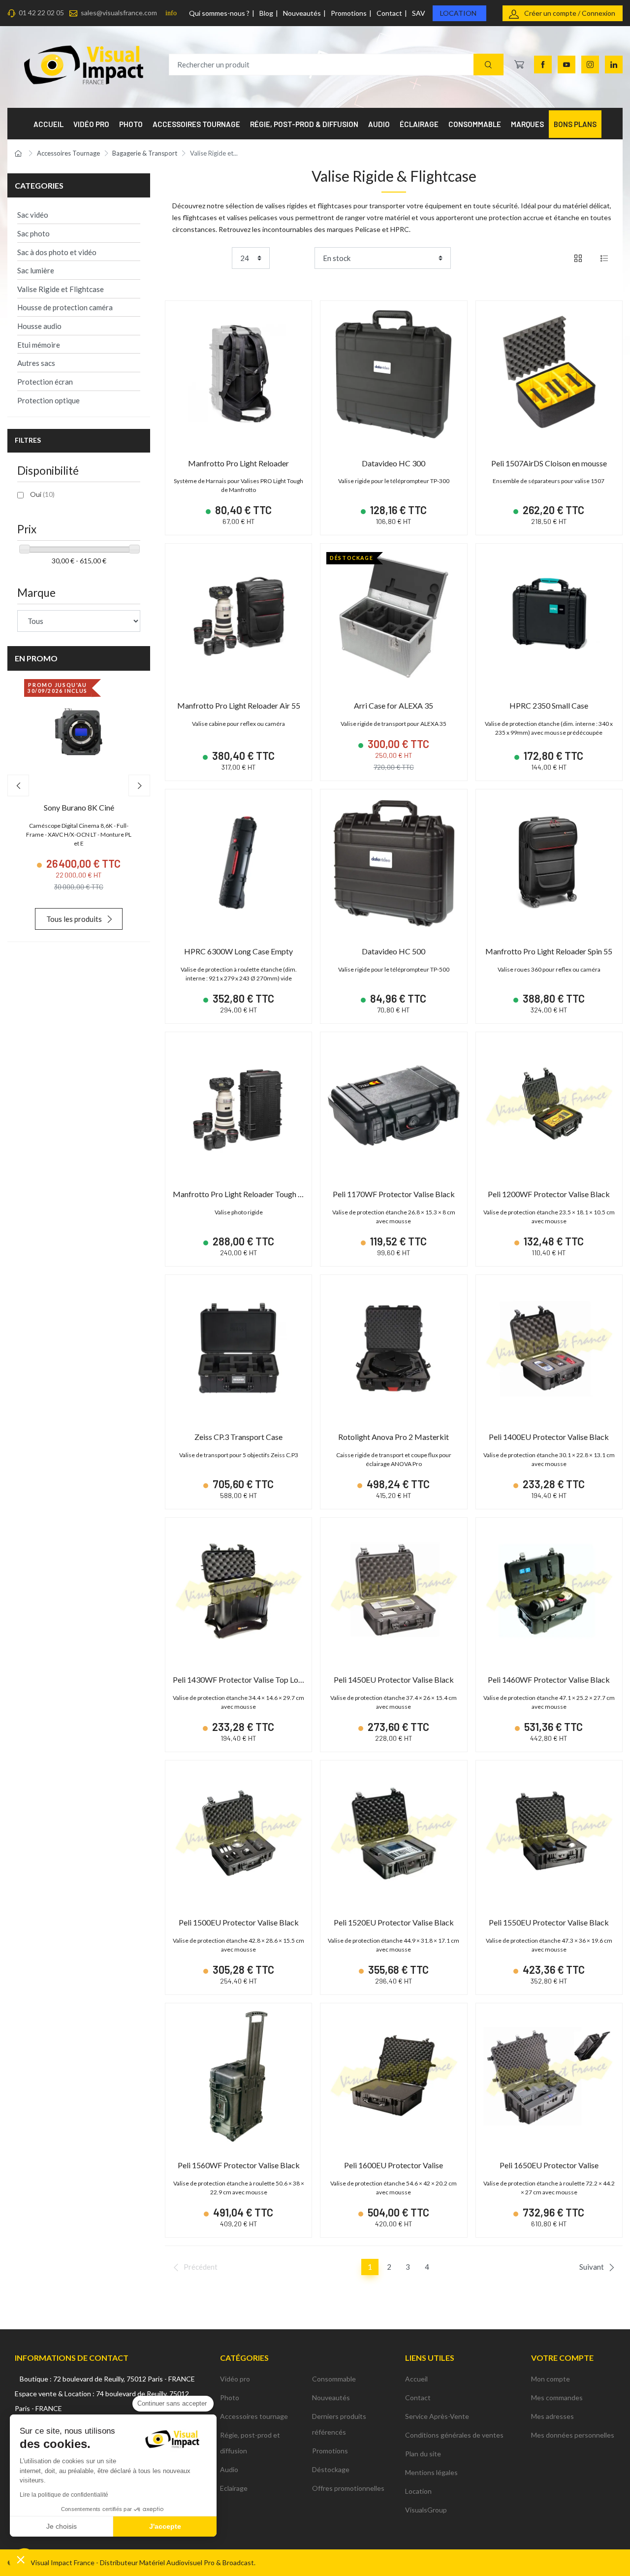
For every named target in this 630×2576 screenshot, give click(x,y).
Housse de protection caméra (65, 307)
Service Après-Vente (437, 2416)
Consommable (334, 2379)
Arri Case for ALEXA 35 (394, 705)
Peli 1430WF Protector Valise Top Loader (243, 1679)
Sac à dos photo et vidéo (57, 252)
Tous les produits (74, 919)
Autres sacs (36, 363)
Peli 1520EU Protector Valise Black (394, 1922)
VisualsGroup (426, 2510)
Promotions (349, 13)
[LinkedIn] (614, 65)
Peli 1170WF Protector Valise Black (394, 1194)
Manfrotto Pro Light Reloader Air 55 (239, 705)
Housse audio (39, 326)
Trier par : (296, 258)
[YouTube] (567, 65)
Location (458, 13)
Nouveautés (302, 13)
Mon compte (551, 2379)
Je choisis (62, 2526)
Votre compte (562, 2358)
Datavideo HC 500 (394, 951)
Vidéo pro (235, 2379)
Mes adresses (552, 2416)
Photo (230, 2397)
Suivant (592, 2267)
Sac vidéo (33, 215)
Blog (266, 13)
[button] (21, 2559)
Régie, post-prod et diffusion (250, 2443)
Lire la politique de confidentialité (64, 2495)
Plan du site (423, 2454)
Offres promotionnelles (348, 2488)
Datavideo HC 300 (394, 463)
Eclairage (234, 2488)
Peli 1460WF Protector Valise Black (549, 1679)
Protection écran (45, 382)
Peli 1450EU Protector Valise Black (394, 1679)
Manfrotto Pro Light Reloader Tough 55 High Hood (259, 1194)
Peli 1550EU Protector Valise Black (549, 1922)
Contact (389, 13)
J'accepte (165, 2526)
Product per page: (200, 258)
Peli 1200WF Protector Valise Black (549, 1194)
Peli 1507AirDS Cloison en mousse (549, 463)
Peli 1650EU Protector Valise (549, 2165)
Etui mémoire (39, 345)
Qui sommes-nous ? (219, 13)
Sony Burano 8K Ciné (79, 807)
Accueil (416, 2379)
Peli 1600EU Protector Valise (394, 2165)
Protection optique (48, 400)
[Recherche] (488, 65)
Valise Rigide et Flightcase (61, 289)
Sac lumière (36, 270)
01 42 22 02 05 (41, 13)
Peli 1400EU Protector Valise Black (549, 1437)
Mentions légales (431, 2472)
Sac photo (33, 233)
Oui (42, 494)
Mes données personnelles (573, 2435)
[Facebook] (543, 65)
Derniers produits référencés (339, 2424)
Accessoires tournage (254, 2416)
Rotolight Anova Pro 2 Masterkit (394, 1437)
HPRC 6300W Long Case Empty (238, 951)
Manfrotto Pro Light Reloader (238, 463)
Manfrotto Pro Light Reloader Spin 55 (549, 951)
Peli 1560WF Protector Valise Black (239, 2165)
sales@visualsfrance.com (119, 13)
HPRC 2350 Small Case (549, 705)
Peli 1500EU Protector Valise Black (239, 1922)
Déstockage (331, 2469)
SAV (419, 13)
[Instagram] (590, 65)
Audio (229, 2469)
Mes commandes (557, 2397)
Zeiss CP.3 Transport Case (238, 1437)
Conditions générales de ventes (454, 2435)
